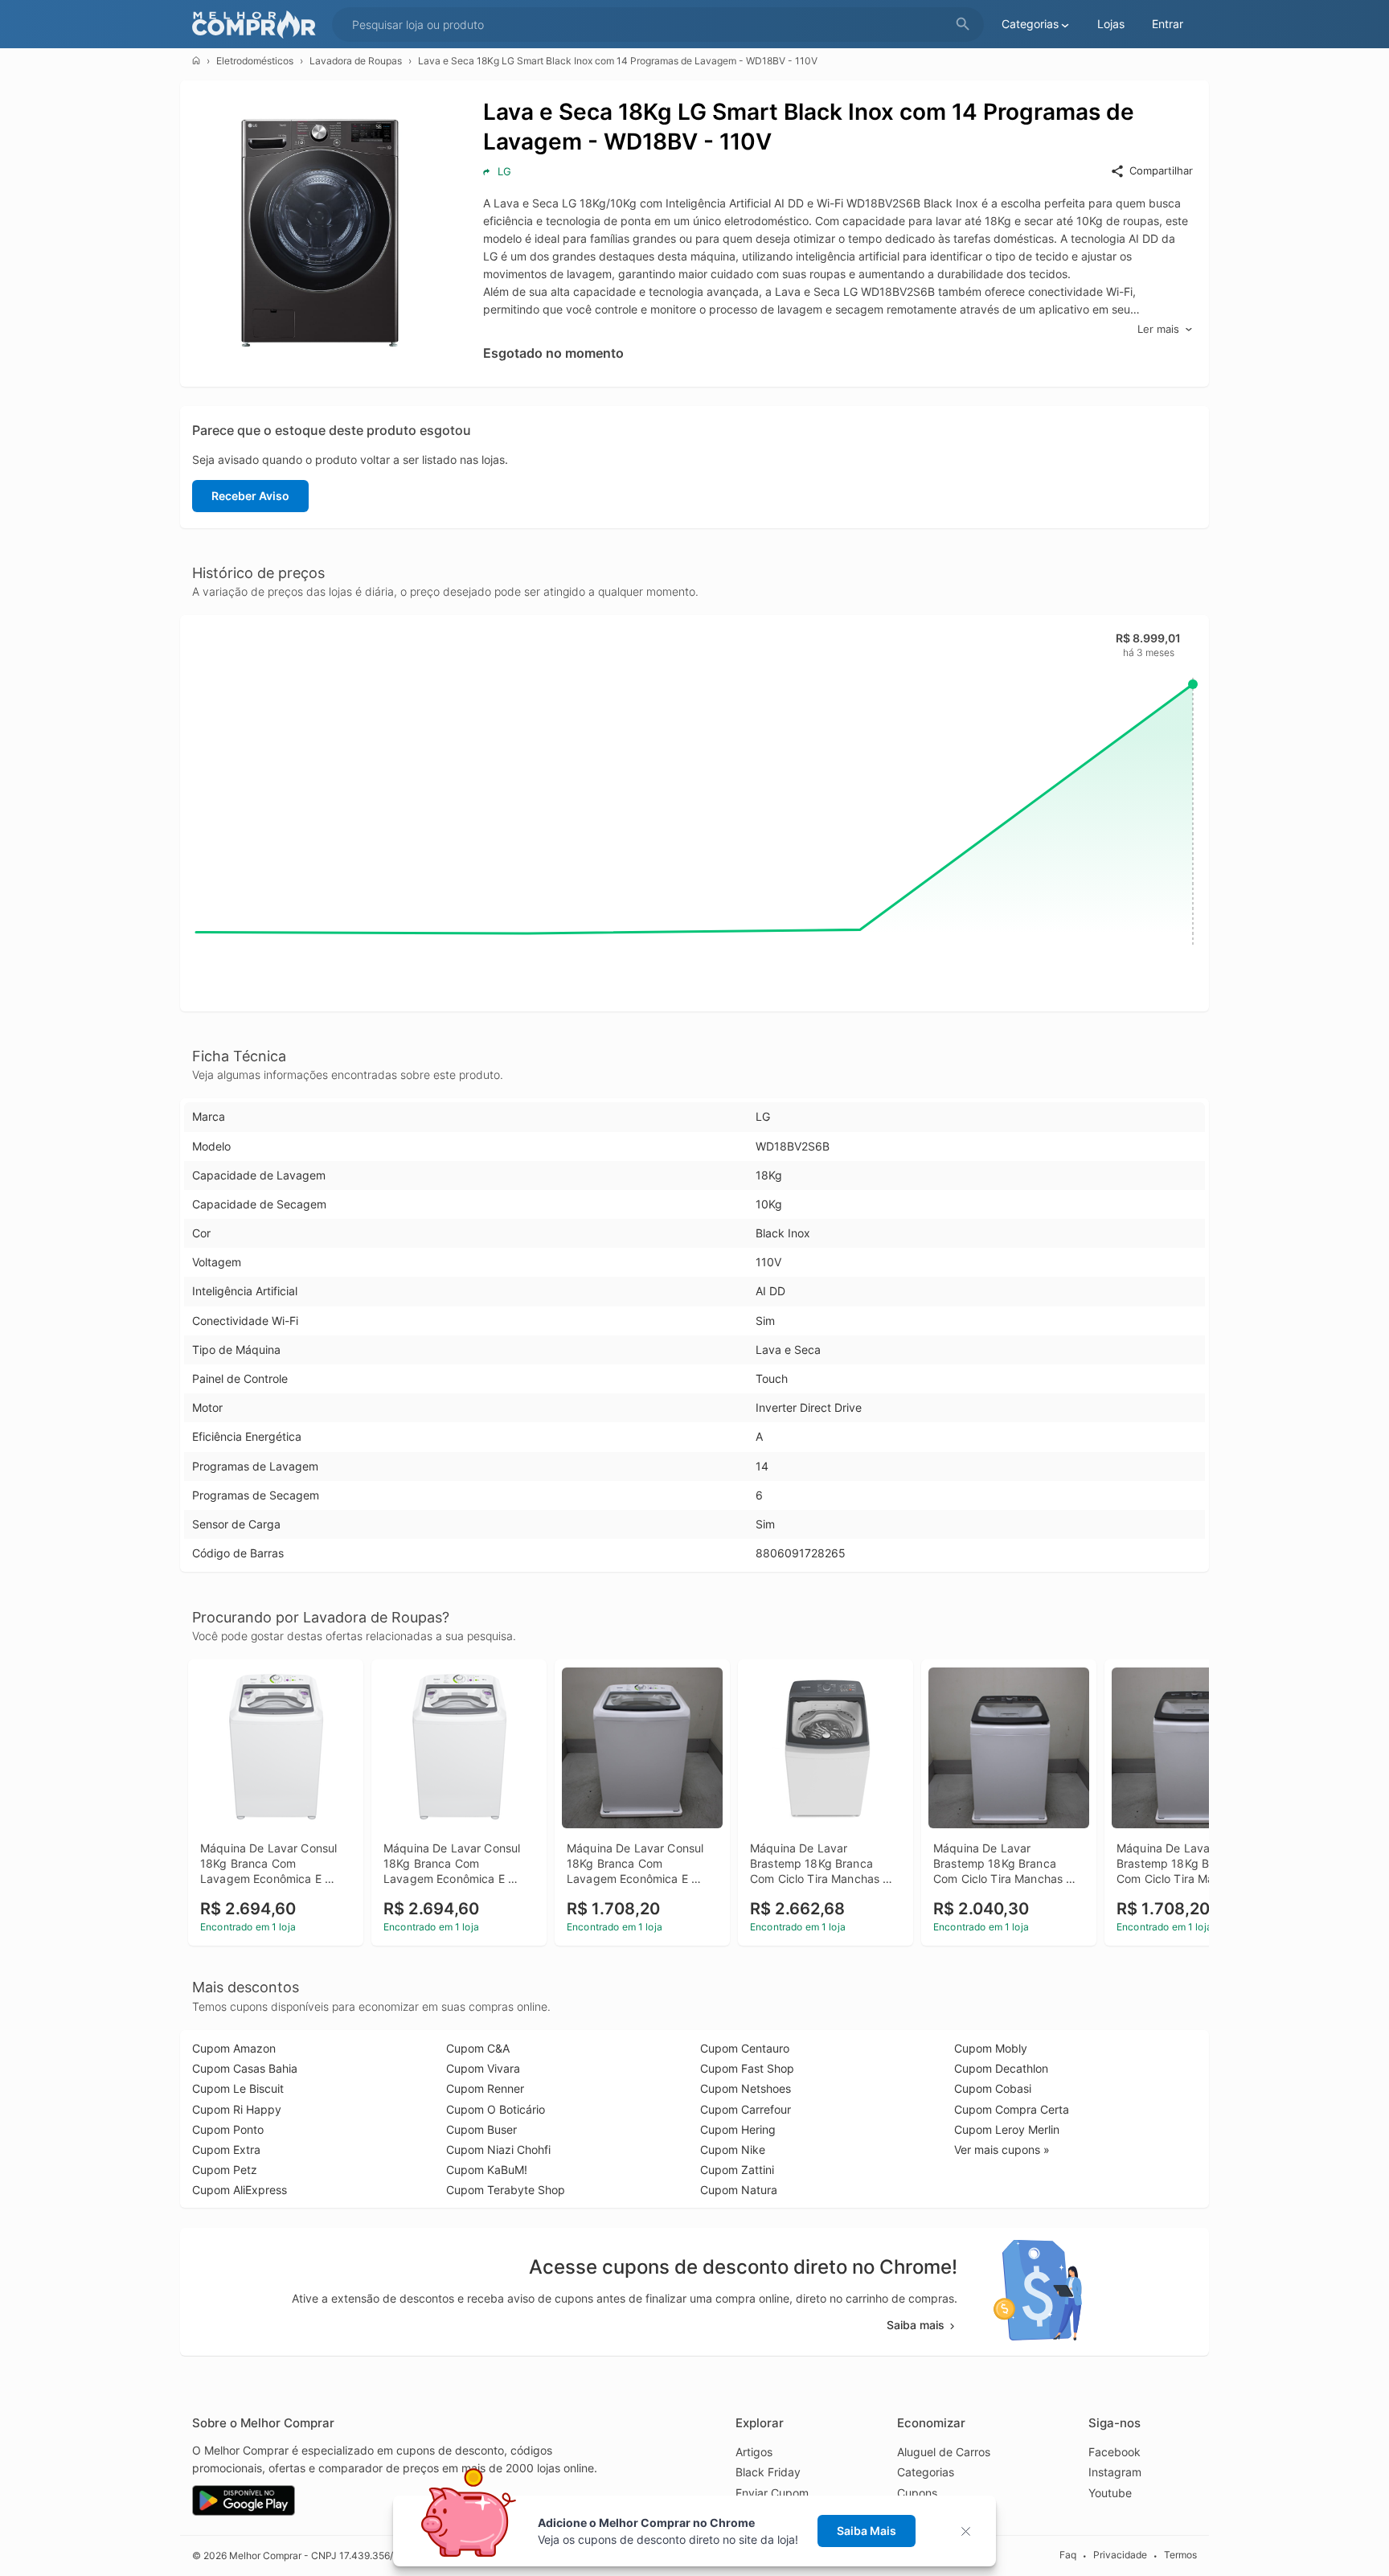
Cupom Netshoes (746, 2088)
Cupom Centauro (745, 2048)
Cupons (917, 2493)
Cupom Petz (225, 2170)
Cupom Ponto (228, 2129)
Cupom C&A (478, 2048)
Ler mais (1158, 329)
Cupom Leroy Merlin (1007, 2129)
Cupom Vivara (483, 2068)
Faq (1068, 2555)
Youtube (1110, 2493)
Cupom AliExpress (240, 2190)
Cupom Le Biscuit (238, 2088)
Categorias (926, 2472)
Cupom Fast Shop (747, 2068)
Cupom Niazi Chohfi (498, 2149)
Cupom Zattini (737, 2170)
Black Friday (768, 2472)
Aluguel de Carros (944, 2452)
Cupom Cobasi (993, 2088)
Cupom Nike (733, 2149)
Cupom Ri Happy (237, 2109)
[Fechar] (971, 2531)
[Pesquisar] (963, 25)
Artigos (754, 2452)
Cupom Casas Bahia (245, 2068)
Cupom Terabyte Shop (506, 2190)
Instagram (1115, 2472)
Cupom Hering (738, 2129)
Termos (1180, 2555)
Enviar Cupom (772, 2493)
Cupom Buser (481, 2129)
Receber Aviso (250, 496)
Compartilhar (1161, 170)
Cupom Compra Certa (1012, 2109)
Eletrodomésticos (255, 61)
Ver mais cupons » (1002, 2149)
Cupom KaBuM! (487, 2170)
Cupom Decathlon (1001, 2068)
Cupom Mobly (991, 2048)
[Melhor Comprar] (258, 25)
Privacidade (1120, 2555)
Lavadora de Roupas (356, 61)
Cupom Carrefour (746, 2109)
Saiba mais (916, 2325)
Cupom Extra (226, 2149)
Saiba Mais (867, 2531)
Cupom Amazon (234, 2048)
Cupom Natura (739, 2190)
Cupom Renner (485, 2088)
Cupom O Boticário (496, 2109)
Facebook (1114, 2452)
